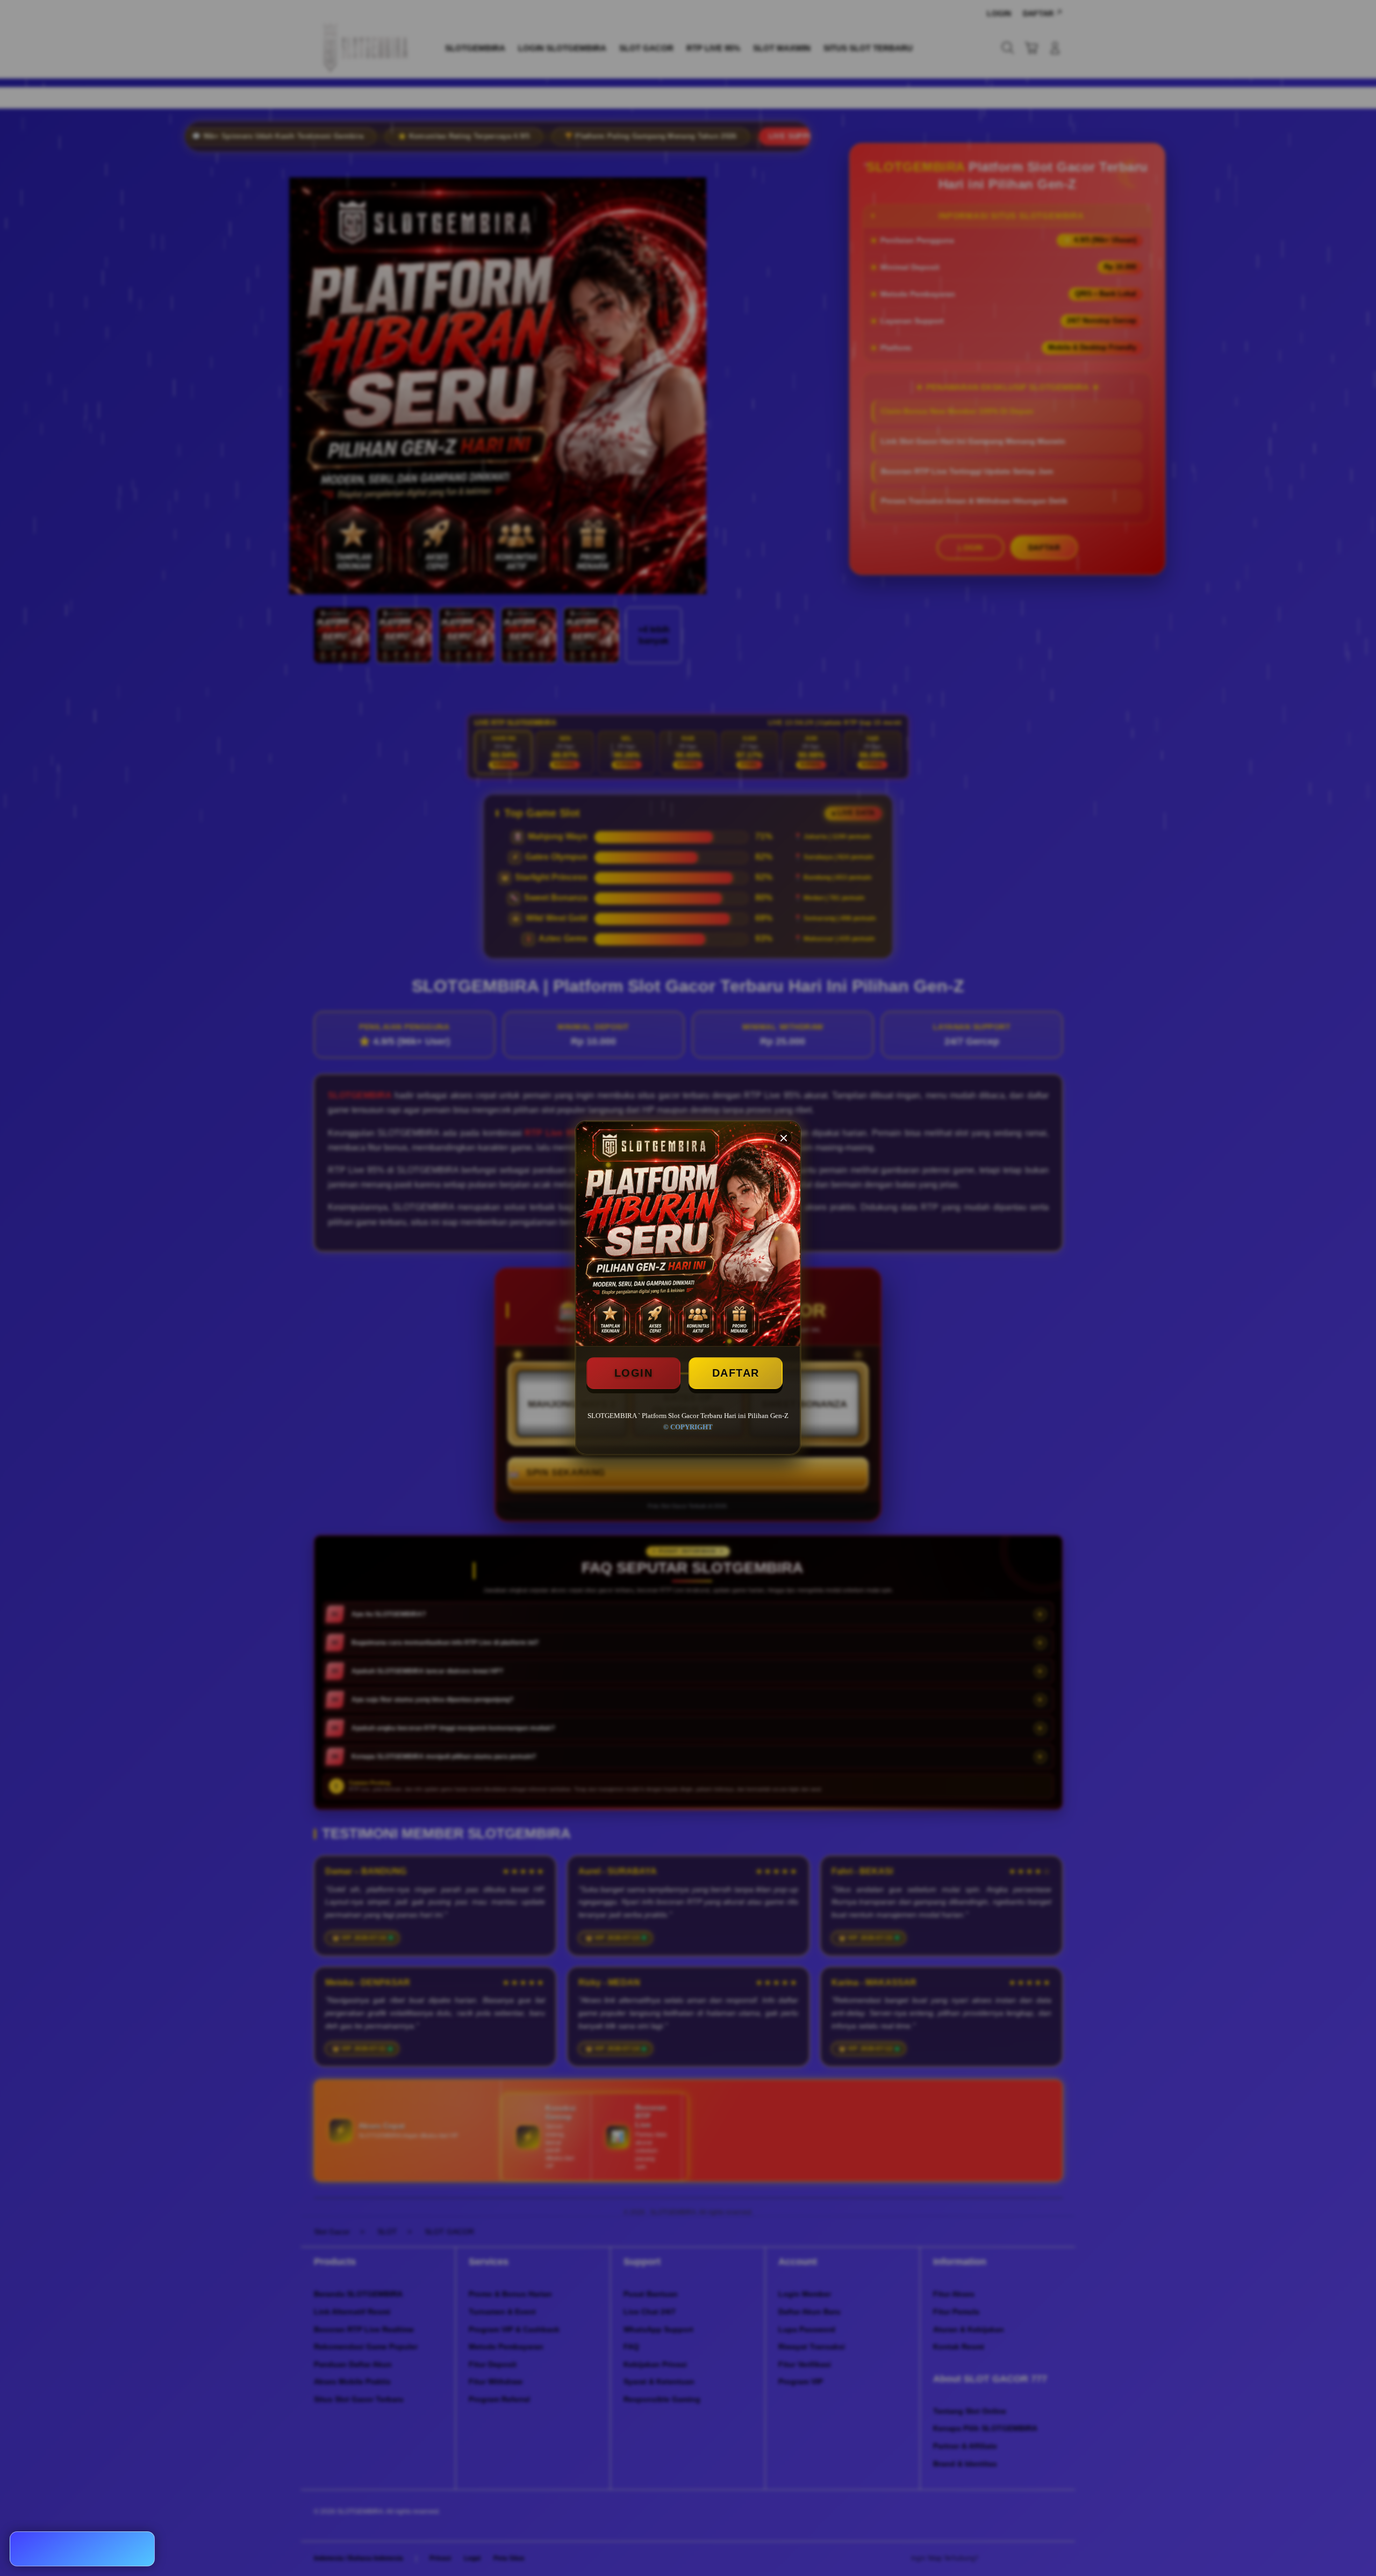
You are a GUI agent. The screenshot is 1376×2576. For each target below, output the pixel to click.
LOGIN (634, 1373)
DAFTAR (736, 1373)
